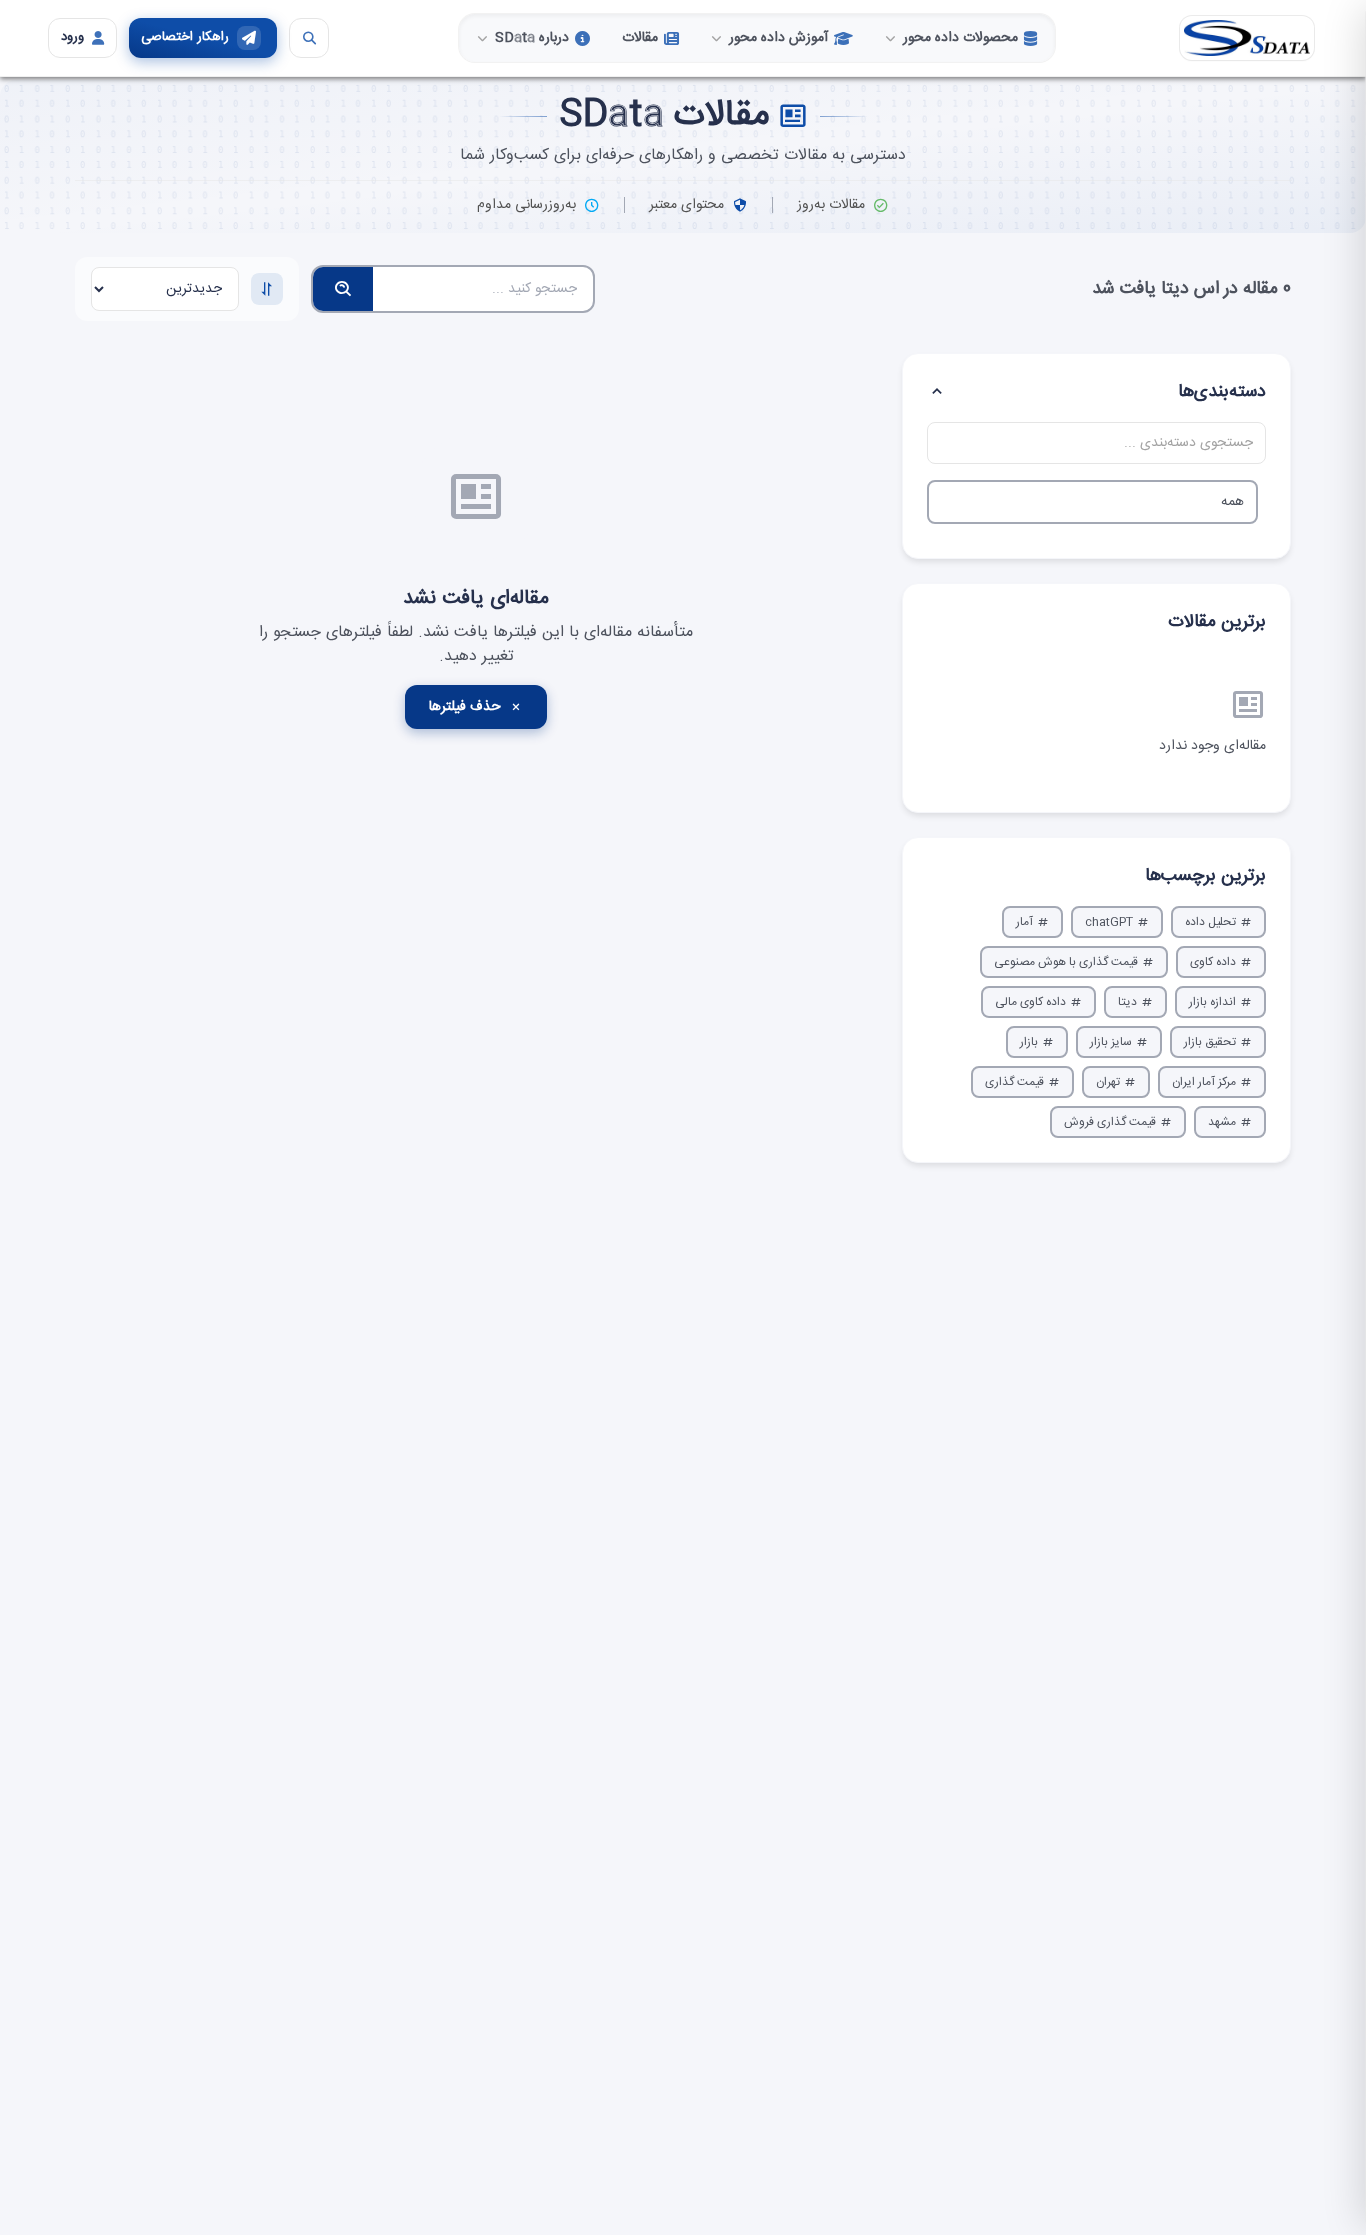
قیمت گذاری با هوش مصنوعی (1066, 962)
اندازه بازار (1212, 1002)
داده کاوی (1213, 962)
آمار (1024, 922)
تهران (1108, 1082)
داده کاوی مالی (1030, 1002)
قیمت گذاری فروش (1110, 1122)
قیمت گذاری (1014, 1082)
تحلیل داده (1210, 922)
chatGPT (1109, 922)
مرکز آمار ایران (1204, 1082)
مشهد (1222, 1122)
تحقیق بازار (1210, 1042)
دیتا (1127, 1002)
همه (1232, 502)
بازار (1029, 1042)
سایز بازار (1111, 1042)
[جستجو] (309, 38)
